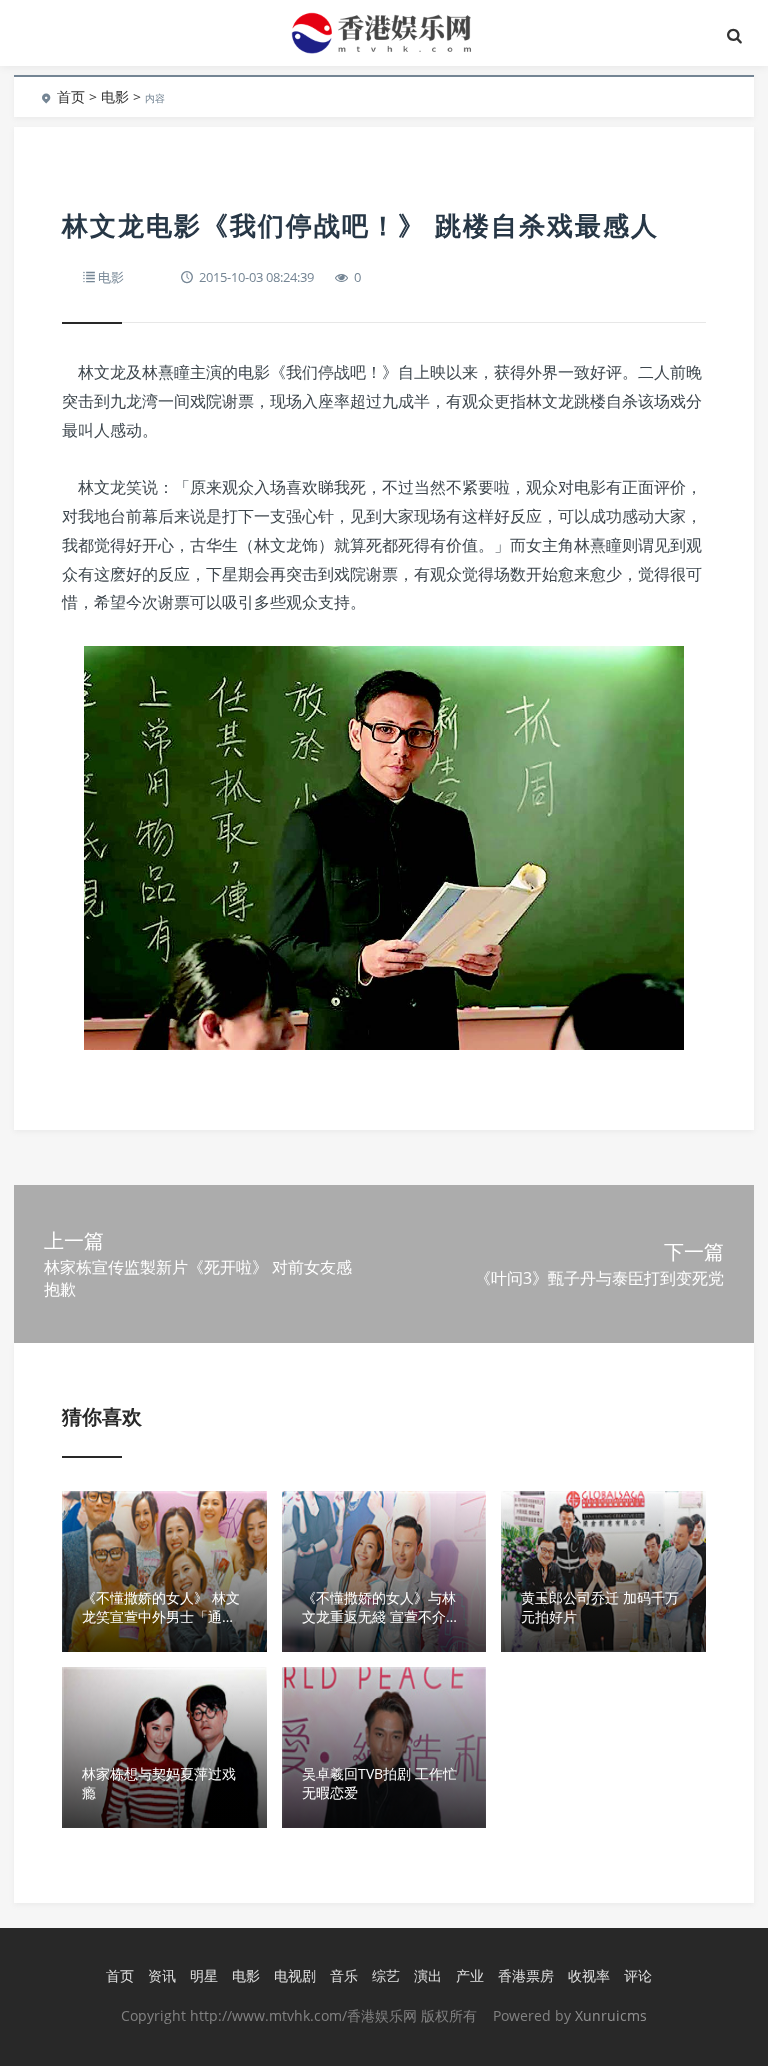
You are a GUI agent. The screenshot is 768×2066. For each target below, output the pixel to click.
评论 (638, 1975)
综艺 (386, 1975)
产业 (470, 1975)
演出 (428, 1975)
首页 (71, 96)
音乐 (344, 1975)
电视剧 (295, 1975)
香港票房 (526, 1975)
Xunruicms (611, 2015)
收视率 (589, 1975)
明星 (204, 1975)
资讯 (162, 1975)
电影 (115, 96)
